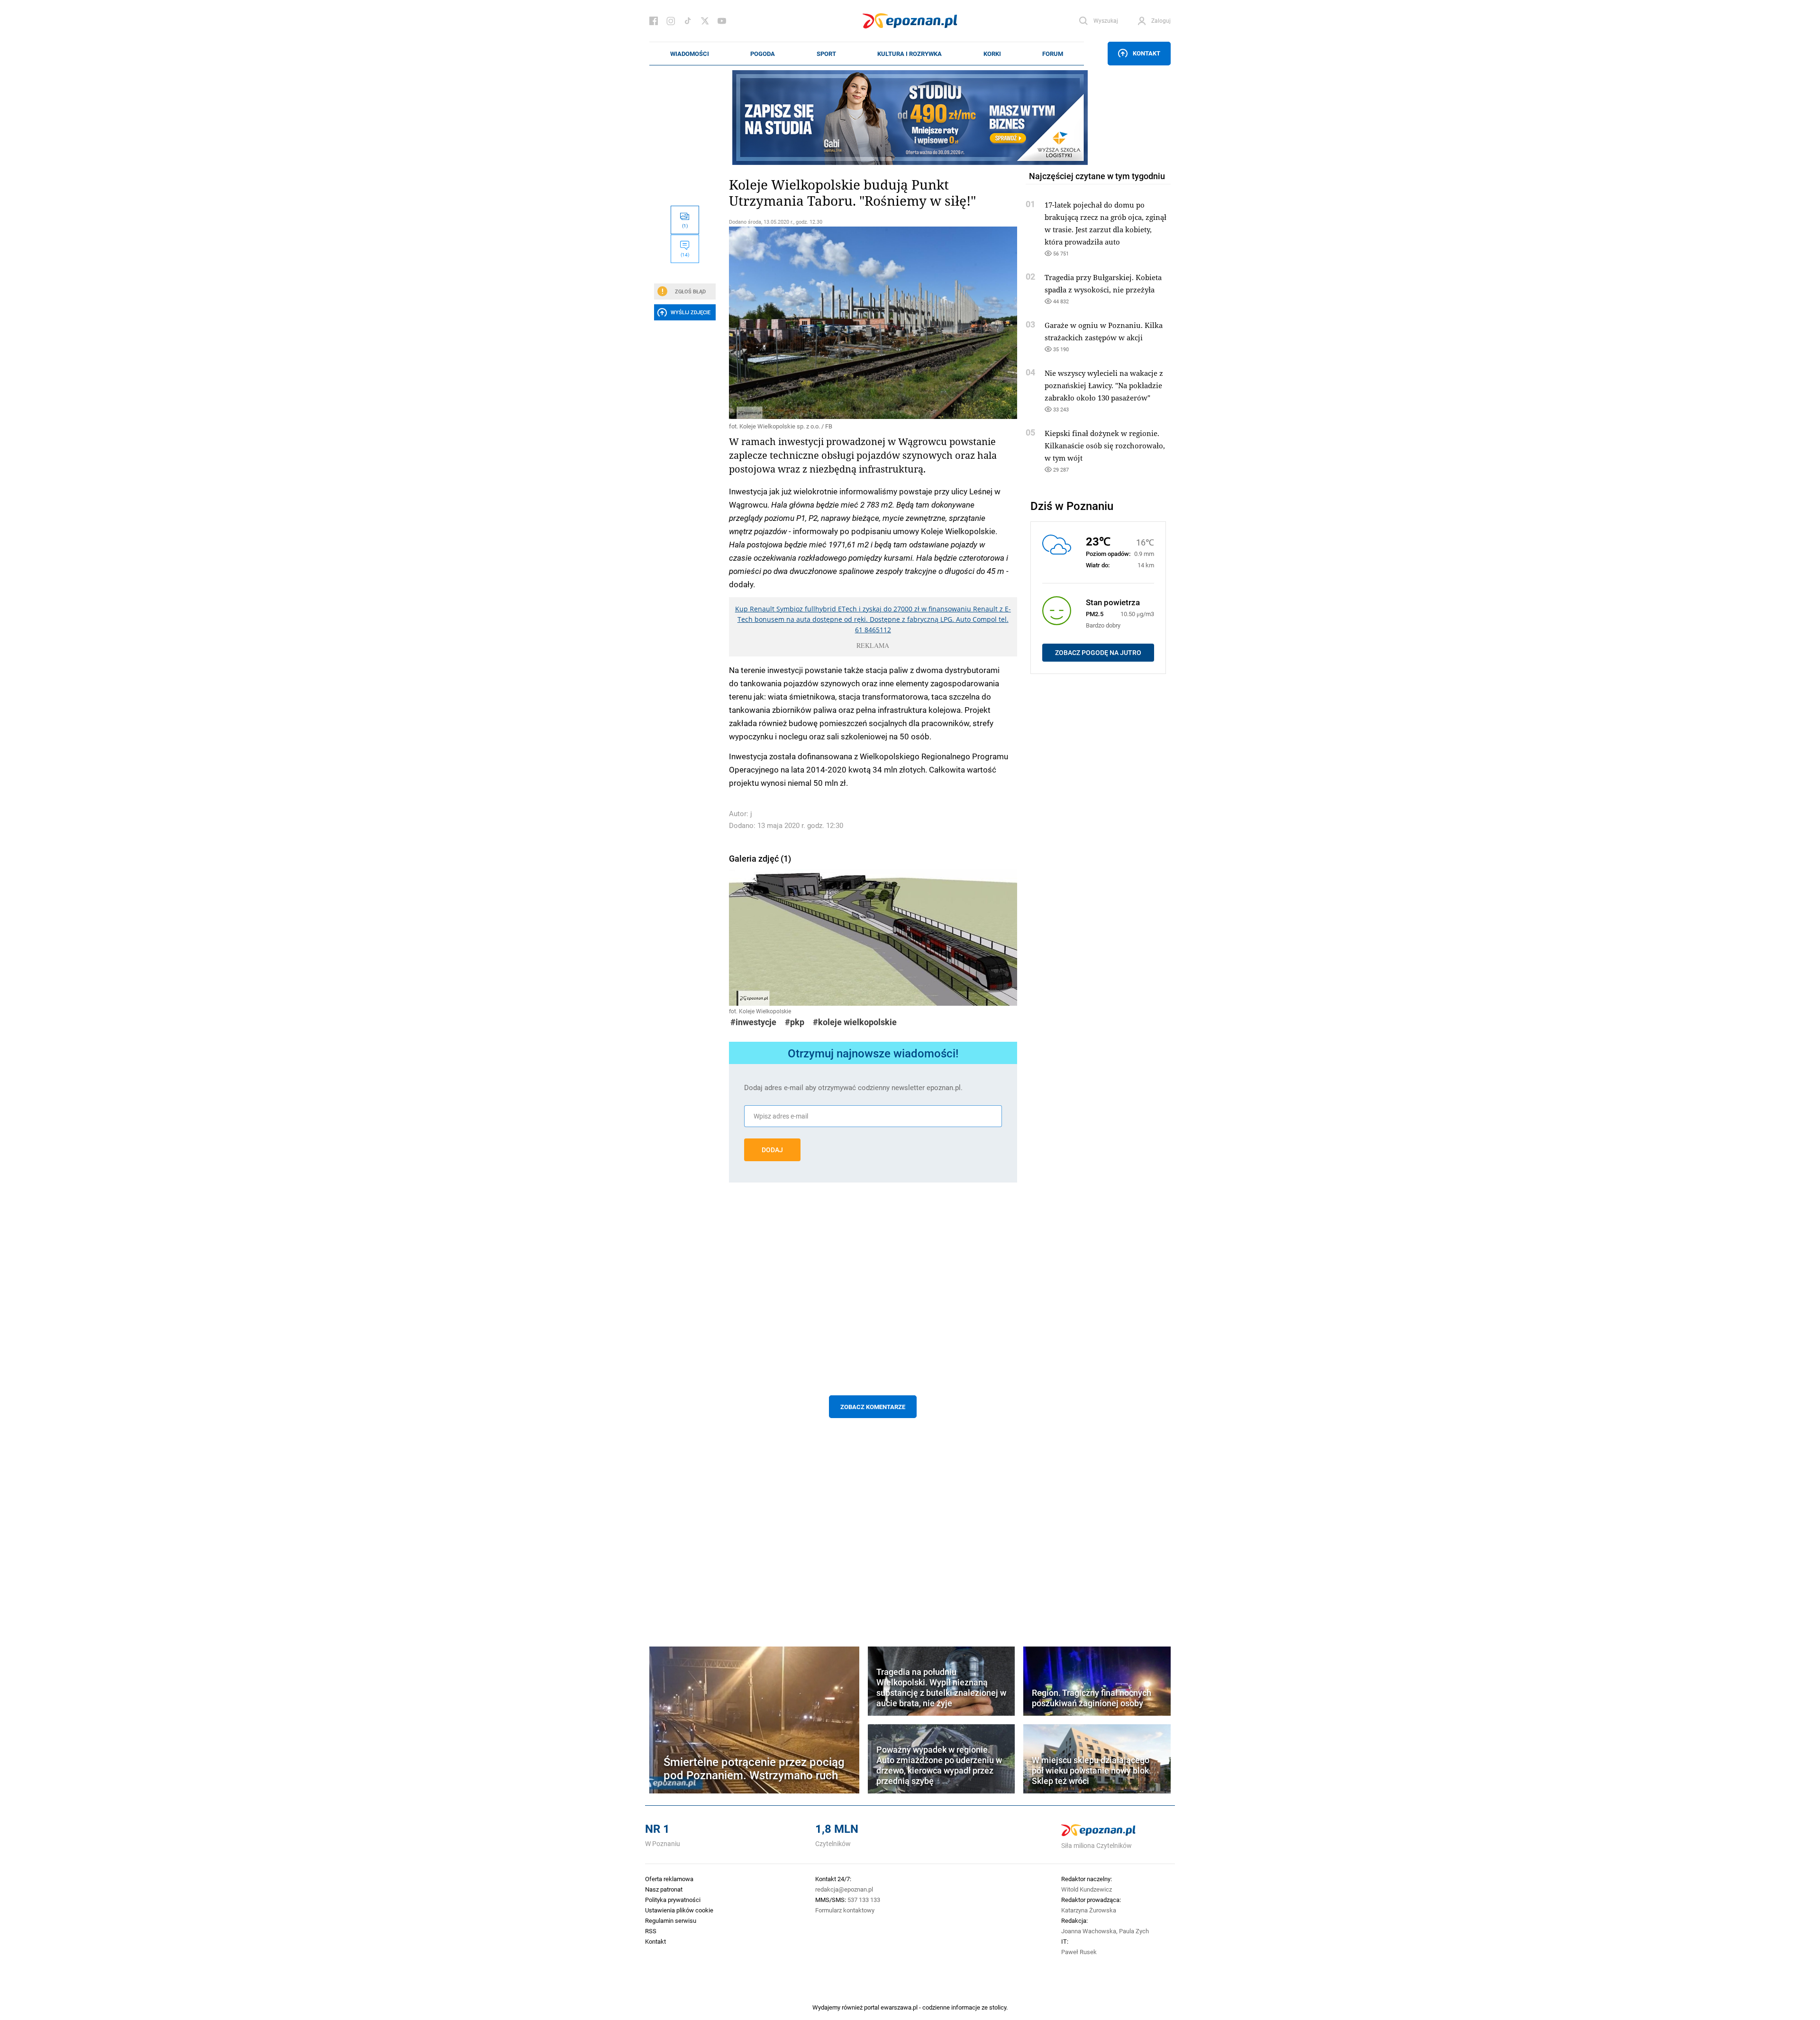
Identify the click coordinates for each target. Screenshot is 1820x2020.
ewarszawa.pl (899, 2007)
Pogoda (763, 54)
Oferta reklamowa (669, 1879)
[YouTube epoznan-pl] (722, 21)
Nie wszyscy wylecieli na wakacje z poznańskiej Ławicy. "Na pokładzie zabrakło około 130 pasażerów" (1104, 385)
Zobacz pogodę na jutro (1098, 653)
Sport (826, 54)
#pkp (795, 1022)
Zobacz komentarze (873, 1407)
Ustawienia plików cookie (679, 1910)
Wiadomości (690, 54)
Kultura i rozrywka (910, 54)
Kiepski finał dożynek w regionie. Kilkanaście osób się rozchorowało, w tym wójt (1105, 446)
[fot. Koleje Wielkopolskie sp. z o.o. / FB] (873, 323)
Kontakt (1147, 53)
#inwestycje (753, 1022)
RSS (651, 1931)
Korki (992, 54)
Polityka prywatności (673, 1900)
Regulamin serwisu (671, 1920)
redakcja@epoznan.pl (844, 1889)
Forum (1053, 54)
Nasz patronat (664, 1889)
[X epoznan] (705, 21)
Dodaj (772, 1150)
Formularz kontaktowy (845, 1910)
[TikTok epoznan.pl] (688, 21)
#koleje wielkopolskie (855, 1022)
